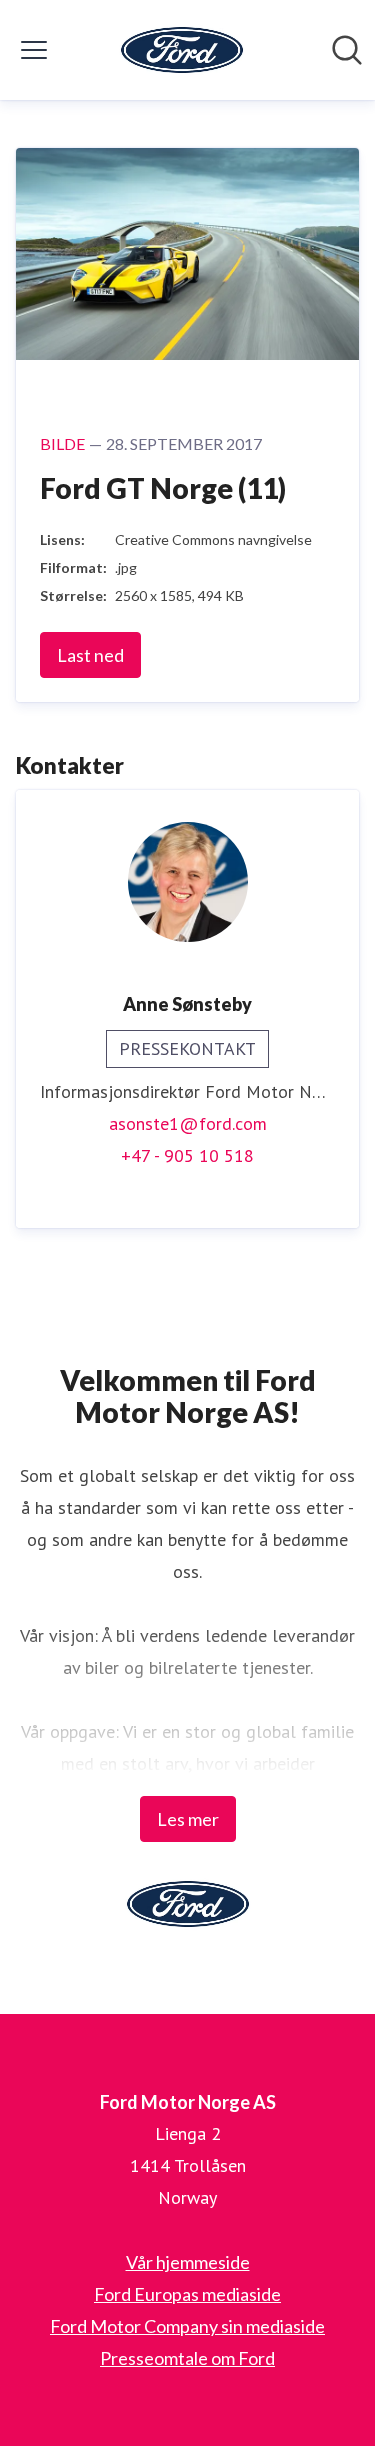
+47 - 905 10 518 (187, 1155)
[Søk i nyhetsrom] (347, 50)
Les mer (188, 1819)
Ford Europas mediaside (187, 2294)
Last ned (90, 655)
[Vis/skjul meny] (34, 50)
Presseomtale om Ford (187, 2358)
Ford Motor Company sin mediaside (187, 2326)
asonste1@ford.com (188, 1123)
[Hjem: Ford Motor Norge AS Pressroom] (182, 50)
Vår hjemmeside (188, 2262)
